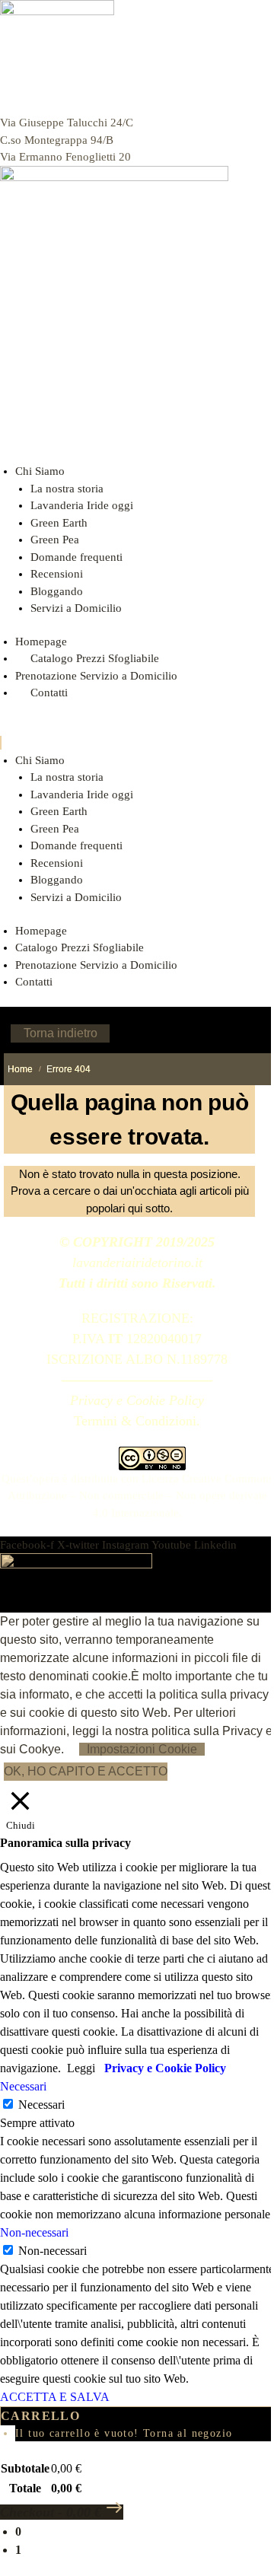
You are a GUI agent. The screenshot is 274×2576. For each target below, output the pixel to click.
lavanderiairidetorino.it (137, 1263)
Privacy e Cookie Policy (137, 1400)
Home (20, 1069)
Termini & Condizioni (135, 1421)
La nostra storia (67, 489)
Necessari (41, 2105)
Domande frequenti (76, 557)
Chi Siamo (40, 471)
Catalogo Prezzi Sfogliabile (95, 658)
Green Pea (55, 540)
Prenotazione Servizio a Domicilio (96, 676)
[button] (137, 743)
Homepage (41, 642)
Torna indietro (61, 1033)
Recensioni (57, 574)
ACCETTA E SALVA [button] (55, 2397)
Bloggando (57, 591)
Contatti (34, 982)
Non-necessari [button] (34, 2232)
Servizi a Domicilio (76, 608)
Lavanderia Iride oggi (82, 505)
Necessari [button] (23, 2086)
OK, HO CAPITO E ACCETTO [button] (86, 1771)
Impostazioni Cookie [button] (142, 1749)
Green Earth (59, 523)
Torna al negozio (188, 2433)
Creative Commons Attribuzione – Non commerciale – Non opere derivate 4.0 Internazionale (140, 1496)
